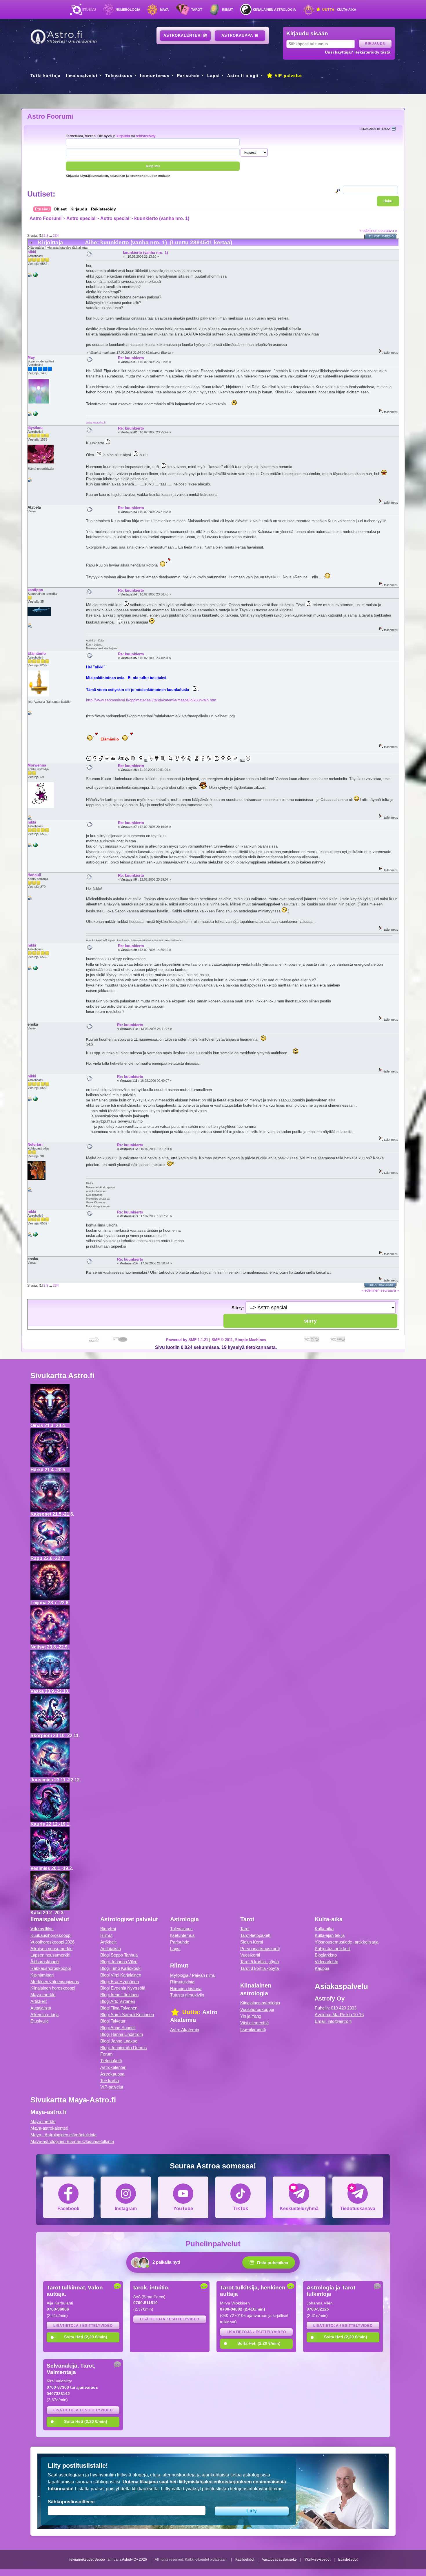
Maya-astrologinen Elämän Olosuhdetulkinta (72, 2141)
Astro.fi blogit (243, 76)
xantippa (35, 590)
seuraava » (388, 231)
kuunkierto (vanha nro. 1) (162, 218)
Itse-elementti (253, 2029)
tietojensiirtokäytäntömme (256, 2489)
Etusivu (89, 10)
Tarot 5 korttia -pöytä (260, 1962)
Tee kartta (110, 2081)
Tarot (197, 10)
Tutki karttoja (45, 76)
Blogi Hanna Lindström (122, 2034)
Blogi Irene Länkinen (119, 1995)
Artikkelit (39, 2001)
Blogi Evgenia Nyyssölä (123, 1988)
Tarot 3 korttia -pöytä (260, 1968)
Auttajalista (41, 2008)
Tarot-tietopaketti (256, 1935)
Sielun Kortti (252, 1942)
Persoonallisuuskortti (260, 1949)
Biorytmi (108, 1929)
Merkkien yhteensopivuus (55, 1982)
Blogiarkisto (326, 1955)
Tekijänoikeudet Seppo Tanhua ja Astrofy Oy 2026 (108, 2560)
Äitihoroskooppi (45, 1962)
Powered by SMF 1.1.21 (187, 1340)
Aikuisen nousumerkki (51, 1949)
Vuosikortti (250, 1955)
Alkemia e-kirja (44, 2015)
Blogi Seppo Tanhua (119, 1955)
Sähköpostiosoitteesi (71, 2502)
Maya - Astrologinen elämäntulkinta (63, 2135)
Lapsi (213, 76)
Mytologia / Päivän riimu (193, 1975)
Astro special (81, 218)
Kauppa (322, 1968)
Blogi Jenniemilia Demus (124, 2048)
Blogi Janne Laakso (119, 2041)
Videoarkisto (326, 1962)
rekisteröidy (146, 136)
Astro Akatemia (185, 2030)
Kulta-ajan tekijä (330, 1935)
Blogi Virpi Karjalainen (121, 1975)
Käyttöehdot (245, 2560)
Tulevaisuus (119, 76)
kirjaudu (123, 136)
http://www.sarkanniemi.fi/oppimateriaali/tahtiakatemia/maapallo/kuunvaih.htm (151, 700)
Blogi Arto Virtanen (118, 2001)
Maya (164, 10)
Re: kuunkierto (131, 358)
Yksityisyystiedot (317, 2560)
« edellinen (368, 231)
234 (56, 235)
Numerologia (128, 10)
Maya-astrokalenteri (49, 2128)
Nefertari (35, 1144)
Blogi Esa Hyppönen (120, 1982)
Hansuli (34, 875)
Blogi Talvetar (113, 2021)
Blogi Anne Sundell (118, 2028)
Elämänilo (37, 653)
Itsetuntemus (155, 76)
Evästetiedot (348, 2560)
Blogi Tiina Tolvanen (119, 2008)
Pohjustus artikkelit (333, 1949)
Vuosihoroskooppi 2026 (52, 1942)
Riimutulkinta (182, 1982)
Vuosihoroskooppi (257, 2009)
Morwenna (37, 765)
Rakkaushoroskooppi (51, 1968)
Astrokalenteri (183, 35)
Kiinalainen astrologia (274, 10)
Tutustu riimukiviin (187, 1995)
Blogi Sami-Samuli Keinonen (127, 2015)
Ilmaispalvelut (82, 76)
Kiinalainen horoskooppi (53, 1988)
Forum (106, 2054)
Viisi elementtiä (254, 2023)
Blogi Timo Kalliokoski (121, 1968)
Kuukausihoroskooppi (51, 1935)
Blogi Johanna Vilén (119, 1962)
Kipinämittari (42, 1975)
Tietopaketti (111, 2061)
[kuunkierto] (35, 276)
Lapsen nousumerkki (50, 1955)
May (31, 357)
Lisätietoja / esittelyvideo (83, 2326)
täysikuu (35, 428)
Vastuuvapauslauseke (279, 2560)
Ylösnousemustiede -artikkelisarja (347, 1942)
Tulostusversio (381, 236)
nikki (32, 252)
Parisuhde (188, 76)
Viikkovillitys (42, 1929)
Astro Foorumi (50, 116)
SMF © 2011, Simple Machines (239, 1340)
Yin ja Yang (251, 2016)
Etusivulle (40, 2021)
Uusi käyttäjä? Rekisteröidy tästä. (358, 52)
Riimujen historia (186, 1989)
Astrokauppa (238, 35)
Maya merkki (43, 1995)
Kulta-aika (339, 10)
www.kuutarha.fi (96, 422)
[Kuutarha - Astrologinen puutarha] (35, 415)
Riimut (227, 10)
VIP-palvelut (288, 76)
